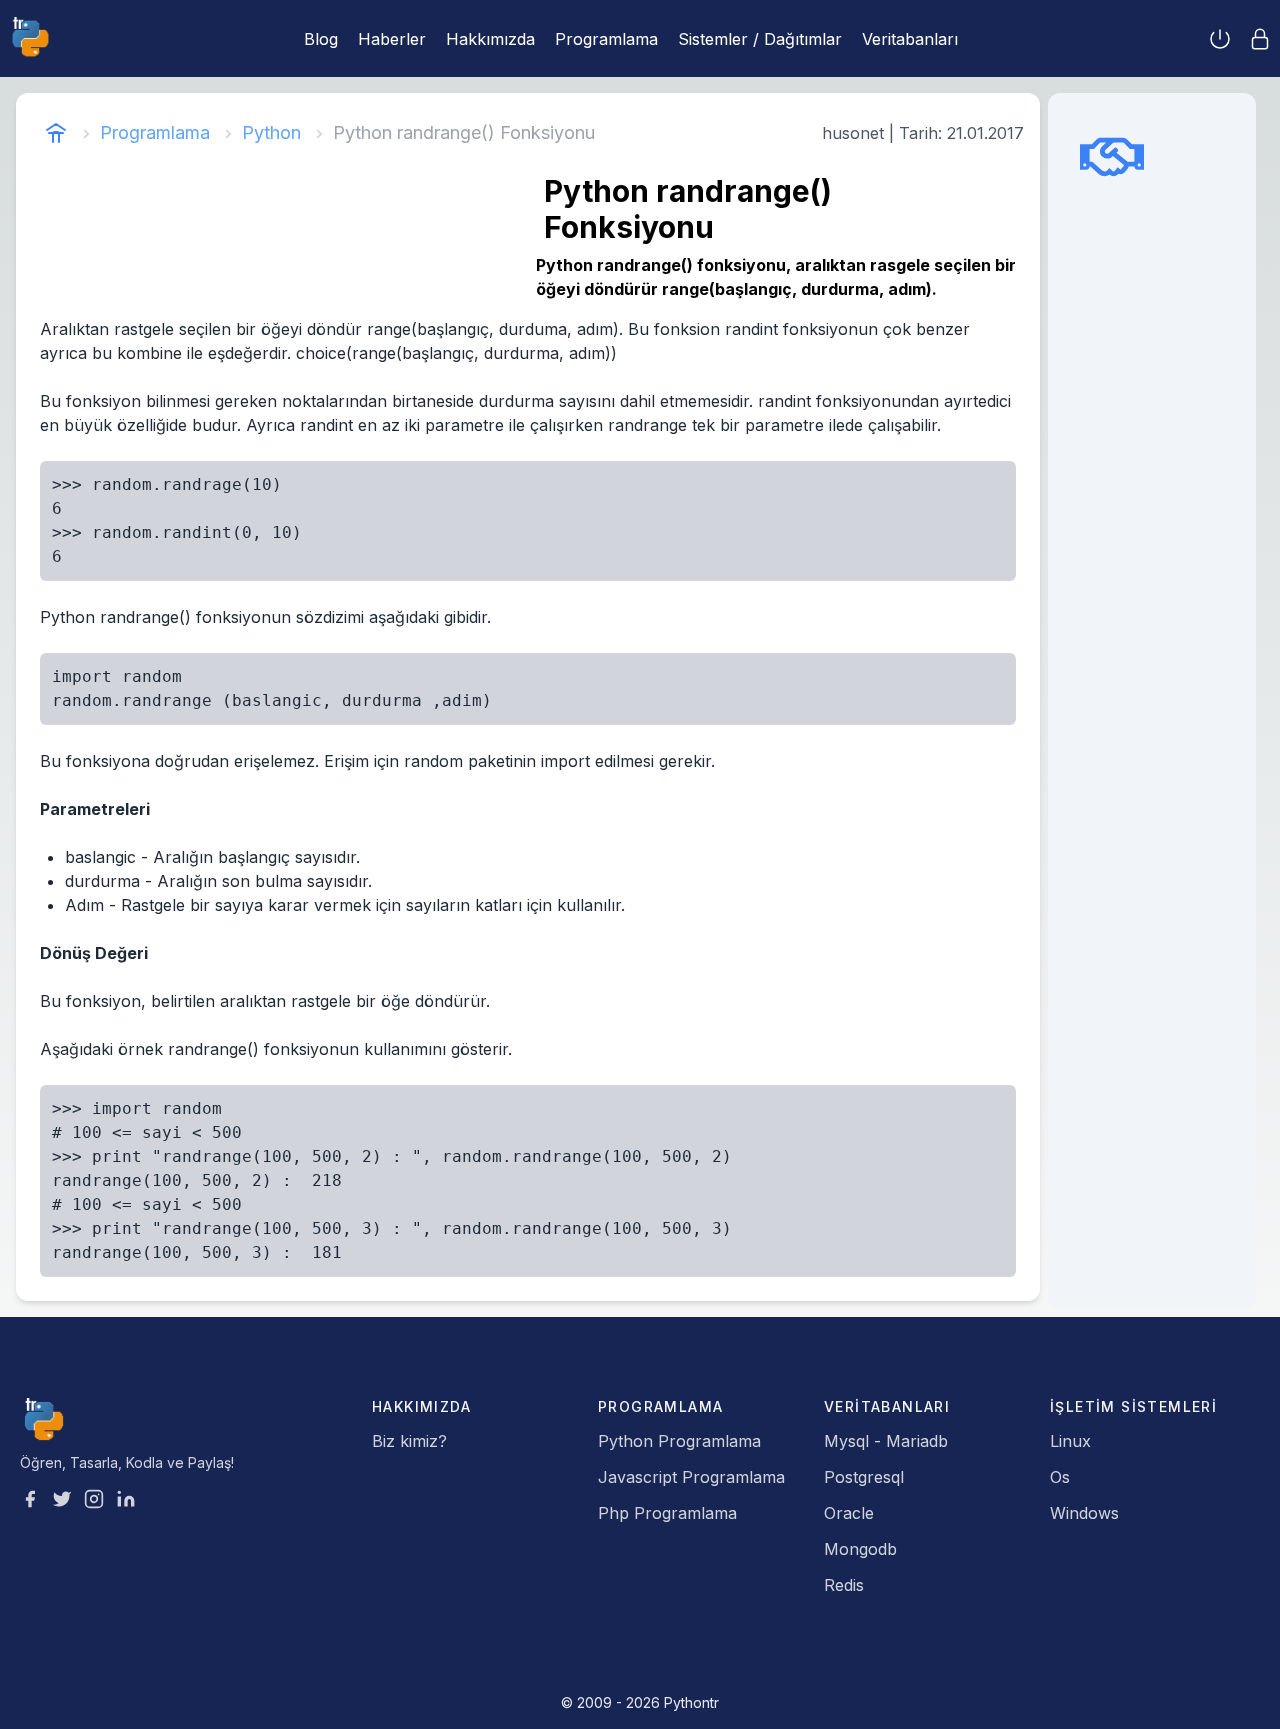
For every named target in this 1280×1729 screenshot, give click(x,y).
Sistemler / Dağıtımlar (760, 39)
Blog (321, 39)
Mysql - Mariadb (886, 1441)
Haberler (392, 39)
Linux (1070, 1441)
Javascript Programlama (691, 1477)
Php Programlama (667, 1513)
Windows (1084, 1513)
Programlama (606, 39)
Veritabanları (910, 39)
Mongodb (860, 1549)
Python (271, 132)
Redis (844, 1585)
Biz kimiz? (409, 1441)
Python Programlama (679, 1441)
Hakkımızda (490, 39)
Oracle (849, 1513)
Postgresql (864, 1477)
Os (1060, 1477)
